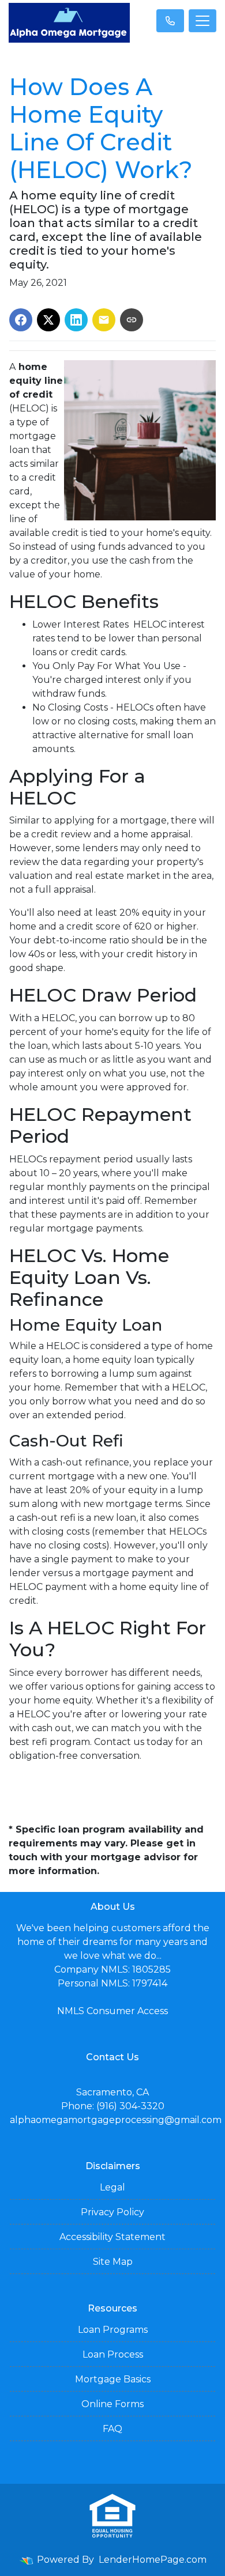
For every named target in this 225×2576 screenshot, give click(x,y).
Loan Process (113, 2354)
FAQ (112, 2429)
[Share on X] (48, 320)
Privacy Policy (112, 2212)
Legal (112, 2187)
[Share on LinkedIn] (76, 320)
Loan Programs (113, 2330)
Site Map (113, 2262)
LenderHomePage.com (153, 2560)
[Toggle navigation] (202, 21)
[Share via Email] (104, 320)
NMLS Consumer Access (112, 2011)
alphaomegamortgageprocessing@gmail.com (116, 2120)
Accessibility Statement (112, 2237)
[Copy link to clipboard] (132, 320)
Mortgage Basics (113, 2379)
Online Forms (112, 2404)
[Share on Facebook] (21, 320)
